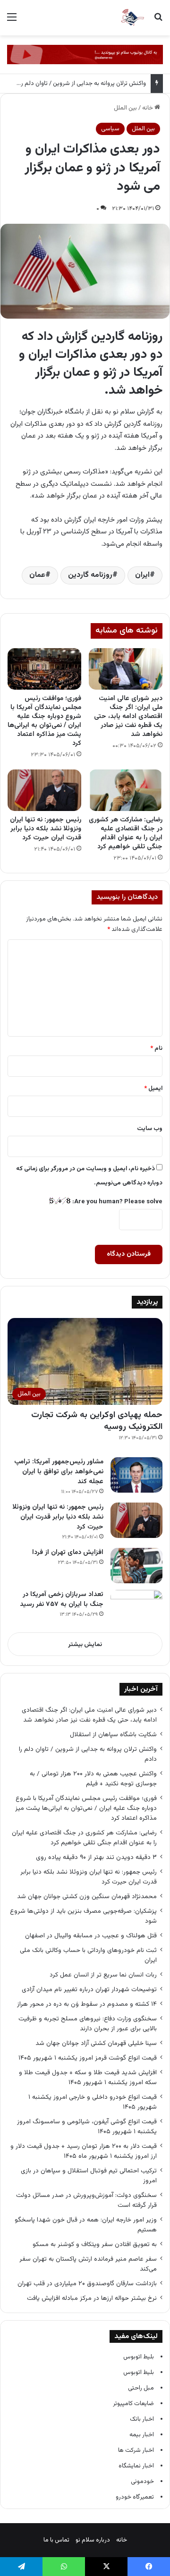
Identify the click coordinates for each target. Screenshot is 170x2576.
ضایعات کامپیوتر (133, 2404)
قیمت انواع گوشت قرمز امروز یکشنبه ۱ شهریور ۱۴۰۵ (88, 2058)
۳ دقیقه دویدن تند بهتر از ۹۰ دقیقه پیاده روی (96, 1857)
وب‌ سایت (150, 1129)
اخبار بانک (142, 2419)
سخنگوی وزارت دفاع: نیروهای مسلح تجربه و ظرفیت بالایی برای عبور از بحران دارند (88, 2024)
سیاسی (110, 129)
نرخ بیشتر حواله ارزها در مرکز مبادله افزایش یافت (92, 2298)
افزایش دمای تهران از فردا (68, 1553)
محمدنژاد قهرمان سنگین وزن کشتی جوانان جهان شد (87, 1896)
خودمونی (142, 2482)
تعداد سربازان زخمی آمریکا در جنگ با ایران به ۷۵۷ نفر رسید (62, 1600)
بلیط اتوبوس (139, 2357)
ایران (142, 575)
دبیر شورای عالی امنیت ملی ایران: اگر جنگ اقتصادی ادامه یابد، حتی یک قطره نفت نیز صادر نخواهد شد (128, 717)
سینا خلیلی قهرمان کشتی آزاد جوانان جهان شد (96, 2043)
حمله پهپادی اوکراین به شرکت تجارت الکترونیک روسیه (97, 1421)
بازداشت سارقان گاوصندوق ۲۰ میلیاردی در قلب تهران (87, 2284)
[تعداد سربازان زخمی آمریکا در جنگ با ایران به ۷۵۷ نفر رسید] (136, 1608)
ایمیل (153, 1089)
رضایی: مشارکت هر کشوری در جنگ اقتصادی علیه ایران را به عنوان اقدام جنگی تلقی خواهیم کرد (126, 833)
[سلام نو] (132, 18)
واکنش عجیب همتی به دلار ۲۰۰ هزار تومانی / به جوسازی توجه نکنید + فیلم (93, 1779)
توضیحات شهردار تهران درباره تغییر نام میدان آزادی (89, 1989)
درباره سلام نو (93, 2540)
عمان (37, 575)
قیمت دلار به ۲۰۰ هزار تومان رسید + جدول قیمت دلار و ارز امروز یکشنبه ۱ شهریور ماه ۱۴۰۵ (84, 2151)
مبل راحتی (141, 2388)
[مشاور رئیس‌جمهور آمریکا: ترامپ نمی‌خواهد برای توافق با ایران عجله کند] (136, 1475)
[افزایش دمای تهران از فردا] (136, 1566)
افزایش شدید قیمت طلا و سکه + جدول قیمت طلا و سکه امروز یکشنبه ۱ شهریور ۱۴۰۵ (88, 2078)
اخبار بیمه (142, 2435)
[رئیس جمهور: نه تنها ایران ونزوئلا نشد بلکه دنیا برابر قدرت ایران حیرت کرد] (44, 790)
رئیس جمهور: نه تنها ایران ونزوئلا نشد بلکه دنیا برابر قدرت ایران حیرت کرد (46, 829)
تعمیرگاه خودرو (135, 2497)
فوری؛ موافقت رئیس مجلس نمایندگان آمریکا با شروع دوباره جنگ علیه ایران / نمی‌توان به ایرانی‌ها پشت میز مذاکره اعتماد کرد (44, 721)
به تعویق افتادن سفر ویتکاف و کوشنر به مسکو (94, 2244)
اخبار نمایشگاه (136, 2466)
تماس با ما (56, 2540)
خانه (148, 108)
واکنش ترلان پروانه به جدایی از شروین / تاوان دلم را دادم (76, 84)
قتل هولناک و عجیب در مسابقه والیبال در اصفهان (91, 1936)
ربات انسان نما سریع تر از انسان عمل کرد (103, 1975)
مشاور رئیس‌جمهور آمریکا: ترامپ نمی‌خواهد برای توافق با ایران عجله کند (59, 1472)
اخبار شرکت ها (136, 2450)
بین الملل (125, 108)
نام (156, 1048)
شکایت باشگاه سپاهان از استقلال (113, 1735)
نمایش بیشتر (85, 1645)
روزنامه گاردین (90, 575)
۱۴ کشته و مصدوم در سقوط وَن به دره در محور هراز (87, 2004)
